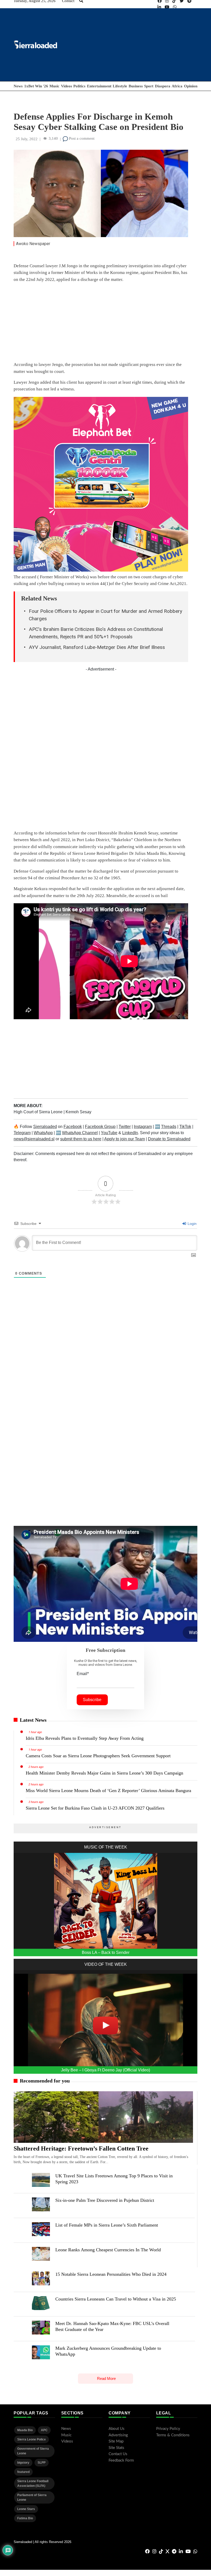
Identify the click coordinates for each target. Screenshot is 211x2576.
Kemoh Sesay (78, 1112)
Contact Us (118, 2454)
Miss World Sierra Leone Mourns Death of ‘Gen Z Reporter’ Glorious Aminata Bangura (108, 1791)
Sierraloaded (45, 1127)
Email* (83, 1674)
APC (44, 2430)
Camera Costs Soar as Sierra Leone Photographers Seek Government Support (98, 1756)
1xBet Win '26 (36, 86)
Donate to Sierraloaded (169, 1139)
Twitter (125, 1127)
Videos (67, 86)
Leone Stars (26, 2509)
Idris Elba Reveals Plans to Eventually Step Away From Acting (85, 1738)
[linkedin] (159, 7)
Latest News (33, 1720)
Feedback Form (121, 2460)
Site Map (116, 2441)
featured (23, 2472)
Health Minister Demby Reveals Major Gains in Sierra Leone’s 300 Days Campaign (104, 1773)
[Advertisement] (101, 323)
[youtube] (167, 7)
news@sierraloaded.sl (34, 1139)
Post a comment (81, 138)
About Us (117, 2429)
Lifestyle (120, 86)
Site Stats (116, 2448)
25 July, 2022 (27, 139)
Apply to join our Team (125, 1139)
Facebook (73, 1127)
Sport (149, 86)
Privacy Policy (168, 2429)
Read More (106, 2378)
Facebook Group (100, 1127)
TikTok (185, 1127)
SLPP (42, 2463)
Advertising (118, 2435)
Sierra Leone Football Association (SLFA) (33, 2483)
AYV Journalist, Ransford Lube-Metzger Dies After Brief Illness (97, 647)
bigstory (23, 2463)
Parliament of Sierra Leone (32, 2497)
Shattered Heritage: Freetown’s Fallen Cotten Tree (81, 2148)
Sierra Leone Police (32, 2439)
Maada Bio (25, 2430)
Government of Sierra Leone (33, 2451)
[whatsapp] (175, 7)
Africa (177, 86)
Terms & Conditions (173, 2435)
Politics (79, 86)
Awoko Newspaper (33, 244)
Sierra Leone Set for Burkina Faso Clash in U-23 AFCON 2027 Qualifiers (95, 1808)
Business (136, 86)
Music (54, 86)
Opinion (191, 86)
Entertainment (99, 86)
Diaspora (163, 86)
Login (192, 1224)
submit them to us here (81, 1139)
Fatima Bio (25, 2518)
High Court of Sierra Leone (39, 1112)
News (18, 86)
